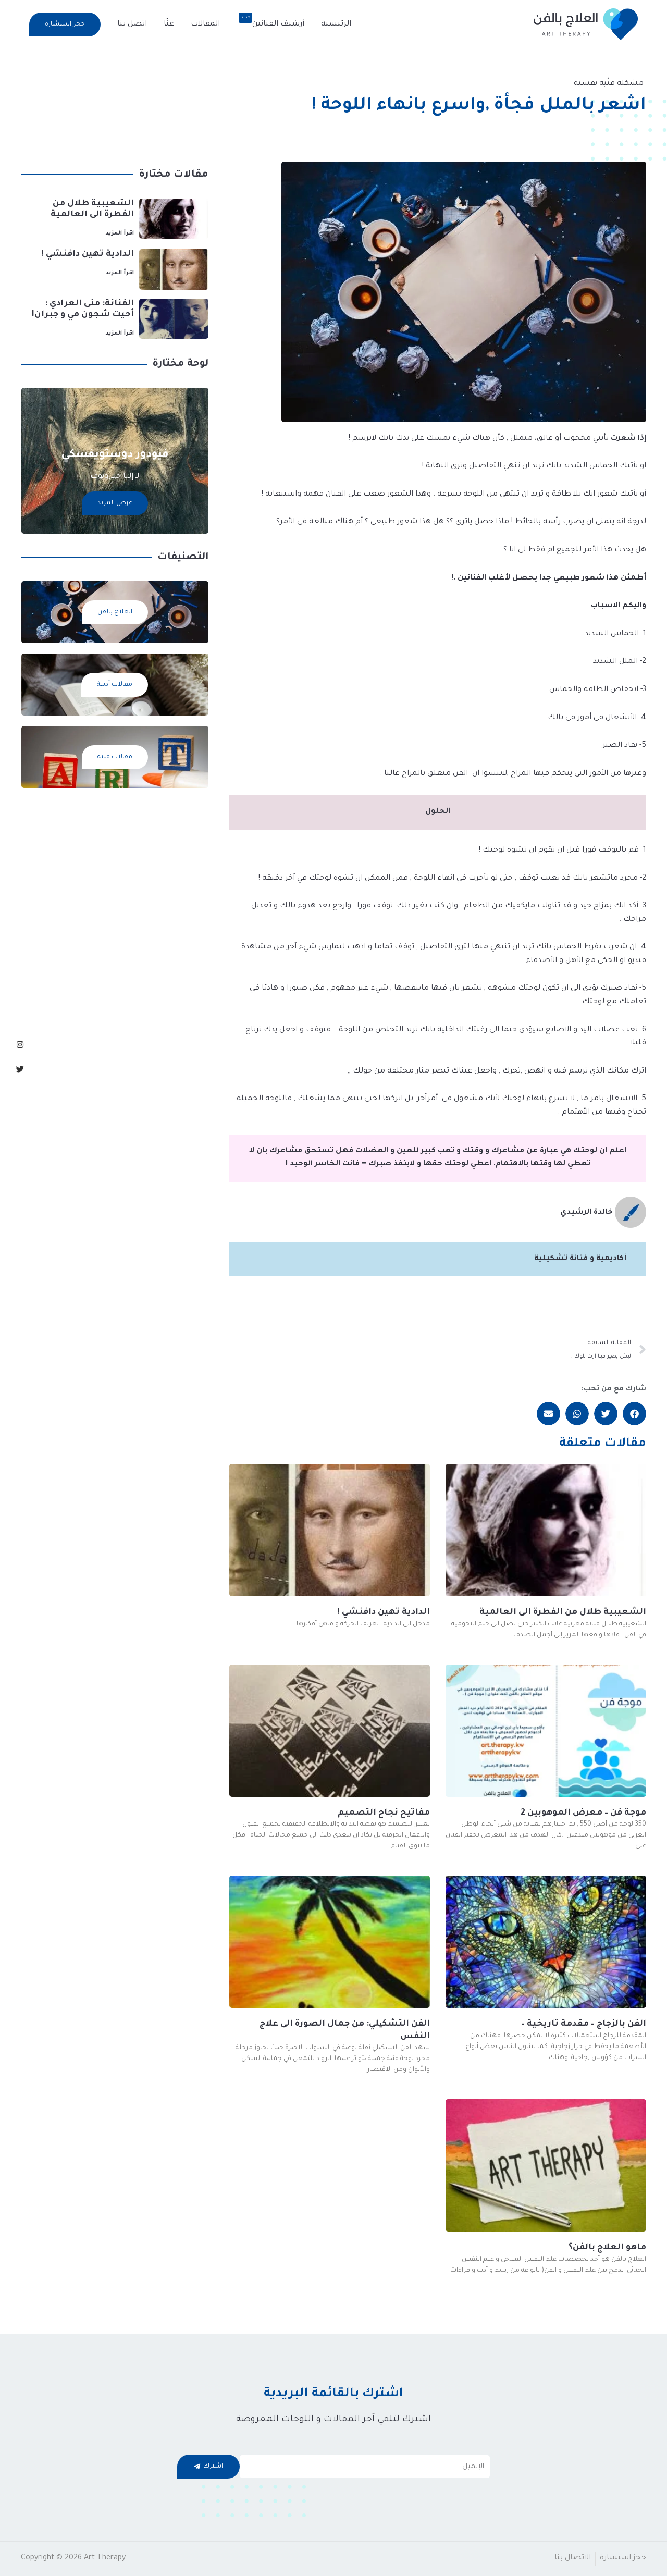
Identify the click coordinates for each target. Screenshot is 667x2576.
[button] (65, 24)
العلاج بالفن (115, 612)
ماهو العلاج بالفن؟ (607, 2248)
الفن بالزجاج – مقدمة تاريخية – (584, 2024)
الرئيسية (336, 24)
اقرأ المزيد (120, 233)
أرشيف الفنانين (273, 21)
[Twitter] (20, 1069)
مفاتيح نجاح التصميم (384, 1813)
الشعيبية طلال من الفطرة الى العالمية (563, 1612)
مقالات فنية (115, 757)
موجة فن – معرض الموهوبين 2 (583, 1813)
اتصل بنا (132, 24)
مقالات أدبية (115, 685)
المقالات (205, 24)
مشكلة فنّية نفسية (609, 84)
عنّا (169, 24)
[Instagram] (20, 1045)
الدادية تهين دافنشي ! (384, 1612)
